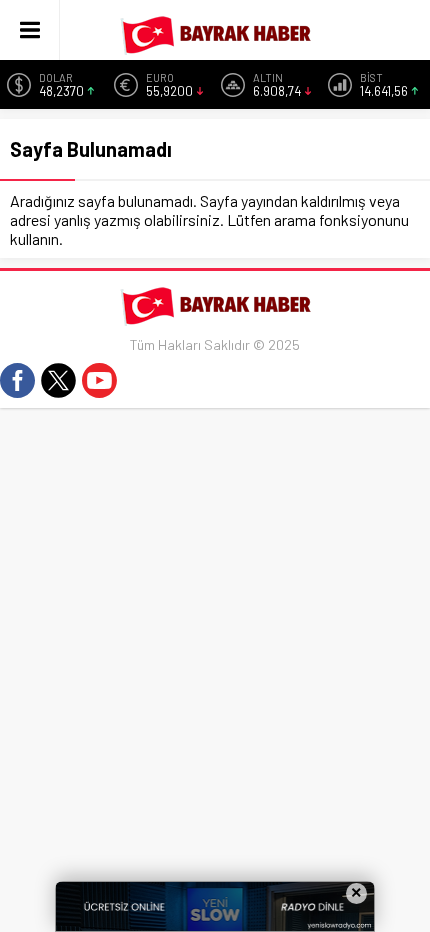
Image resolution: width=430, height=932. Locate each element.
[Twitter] (58, 380)
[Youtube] (99, 380)
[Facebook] (17, 380)
